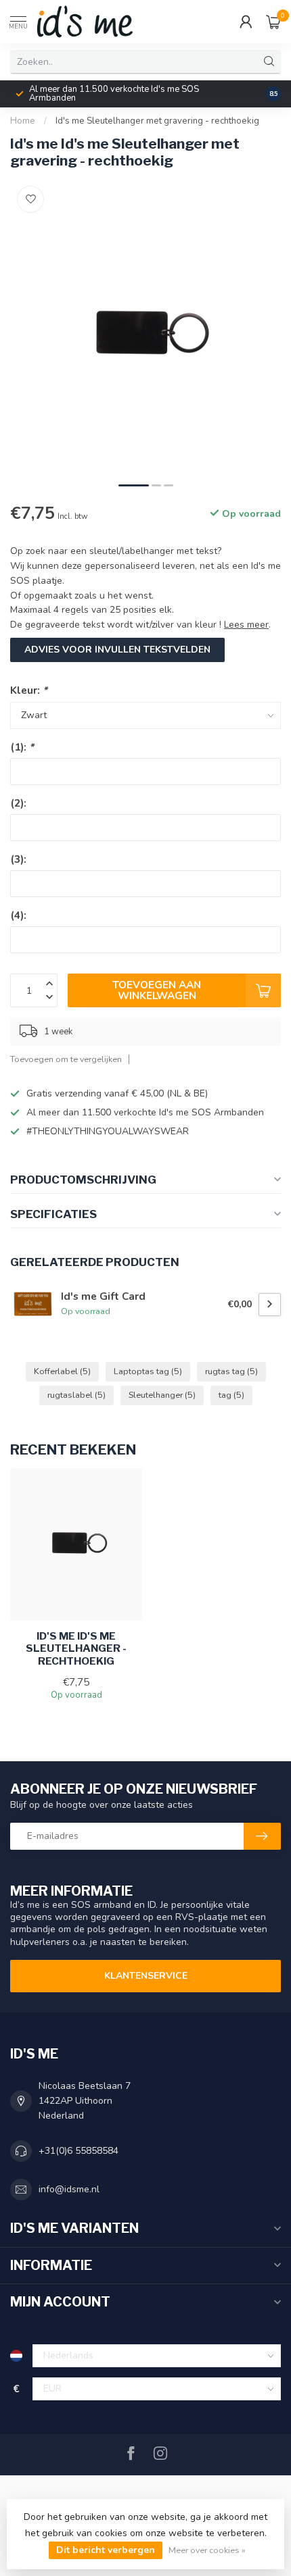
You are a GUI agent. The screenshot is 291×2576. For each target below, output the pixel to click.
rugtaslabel (76, 1395)
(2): (18, 803)
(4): (18, 915)
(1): (22, 747)
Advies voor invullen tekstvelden (117, 650)
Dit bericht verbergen (106, 2550)
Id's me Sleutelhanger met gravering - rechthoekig (157, 121)
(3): (18, 859)
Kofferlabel (62, 1371)
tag (231, 1395)
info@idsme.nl (69, 2189)
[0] (273, 22)
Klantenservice (146, 1976)
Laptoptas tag (148, 1371)
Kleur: (29, 690)
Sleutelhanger (162, 1395)
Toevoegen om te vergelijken (66, 1059)
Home (23, 121)
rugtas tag (231, 1371)
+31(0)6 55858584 (79, 2151)
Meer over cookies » (207, 2550)
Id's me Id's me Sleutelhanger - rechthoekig (76, 1649)
